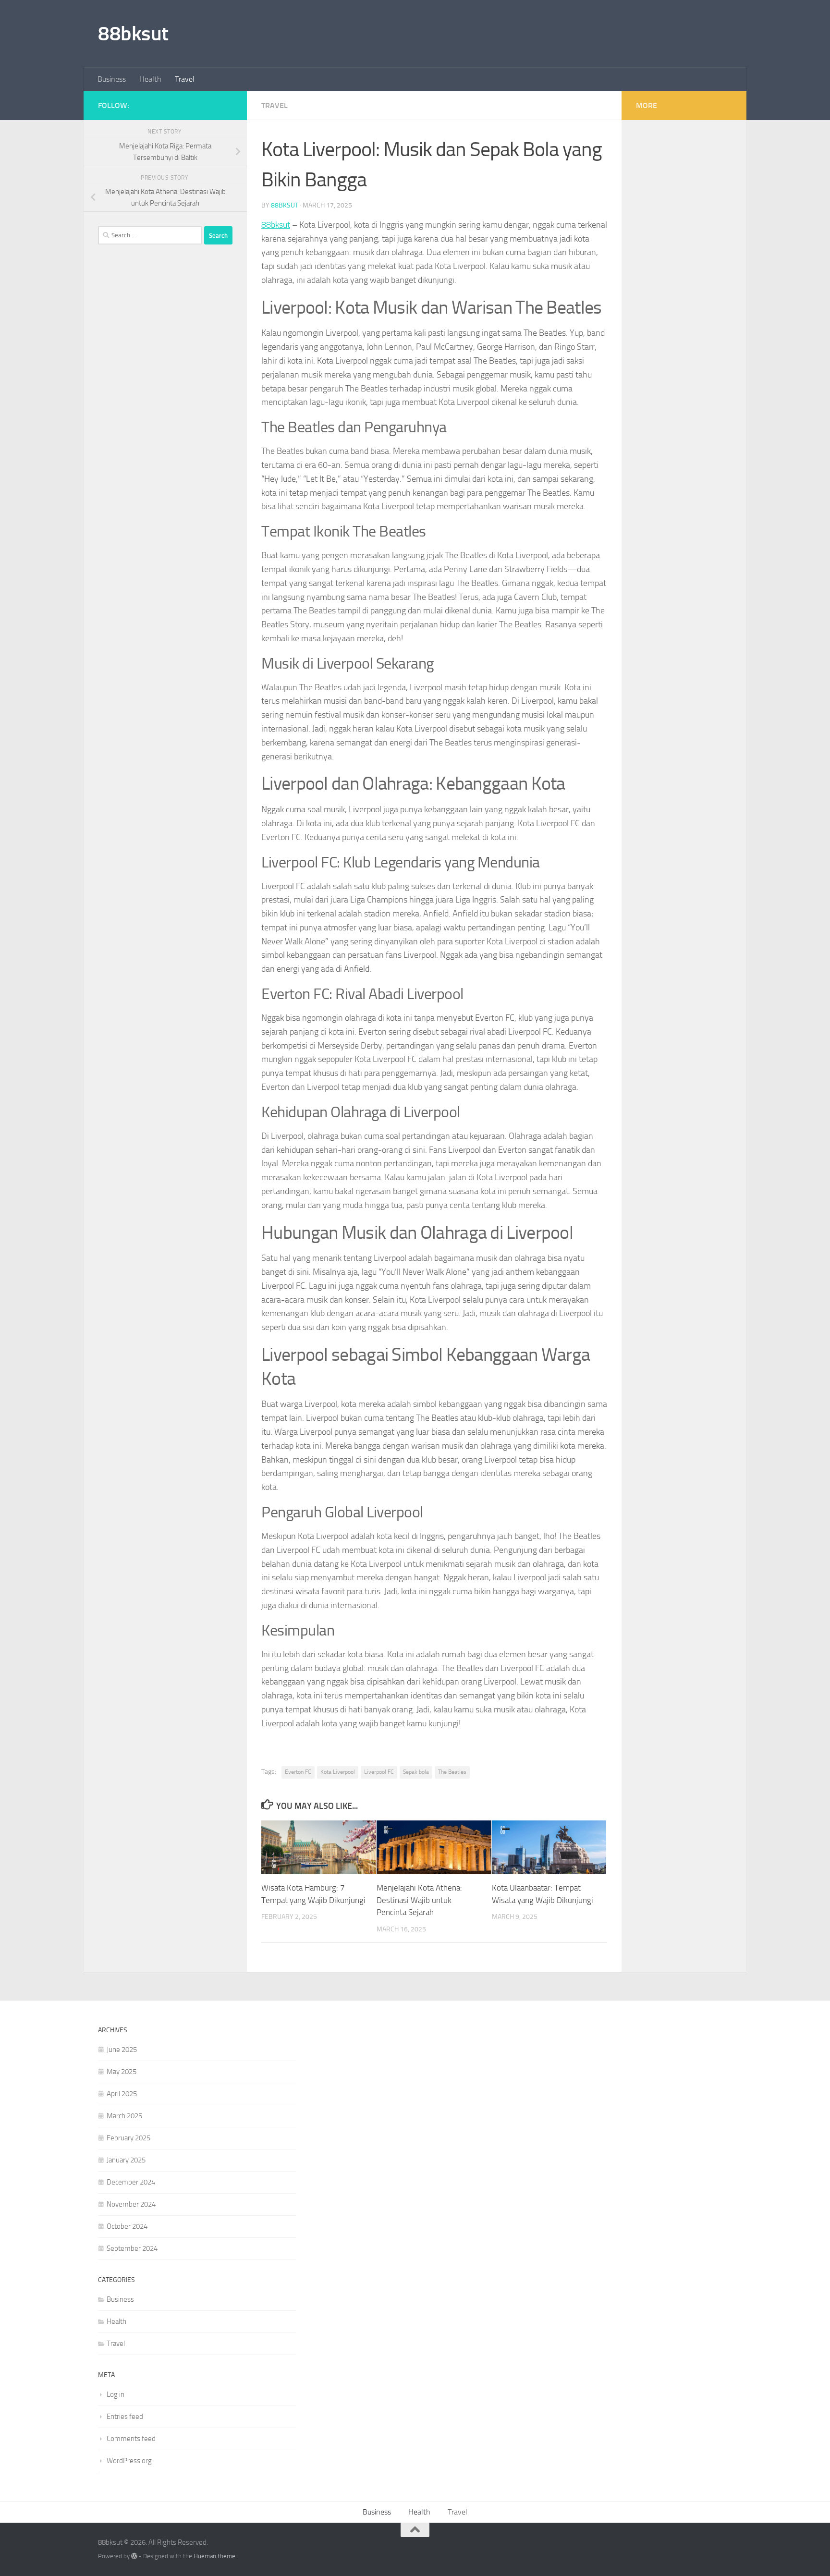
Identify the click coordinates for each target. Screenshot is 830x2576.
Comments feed (131, 2439)
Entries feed (125, 2417)
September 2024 (132, 2248)
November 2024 (131, 2204)
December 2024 (131, 2182)
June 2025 (122, 2050)
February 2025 (128, 2138)
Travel (185, 79)
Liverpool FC (379, 1772)
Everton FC (298, 1772)
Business (112, 79)
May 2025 (122, 2072)
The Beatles (452, 1772)
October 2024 (127, 2226)
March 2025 (124, 2116)
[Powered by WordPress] (134, 2556)
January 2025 (126, 2160)
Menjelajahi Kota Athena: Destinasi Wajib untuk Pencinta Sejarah (419, 1900)
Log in (116, 2394)
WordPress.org (129, 2461)
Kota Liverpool (338, 1772)
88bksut (133, 34)
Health (150, 79)
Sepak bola (416, 1772)
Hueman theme (214, 2556)
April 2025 (122, 2094)
